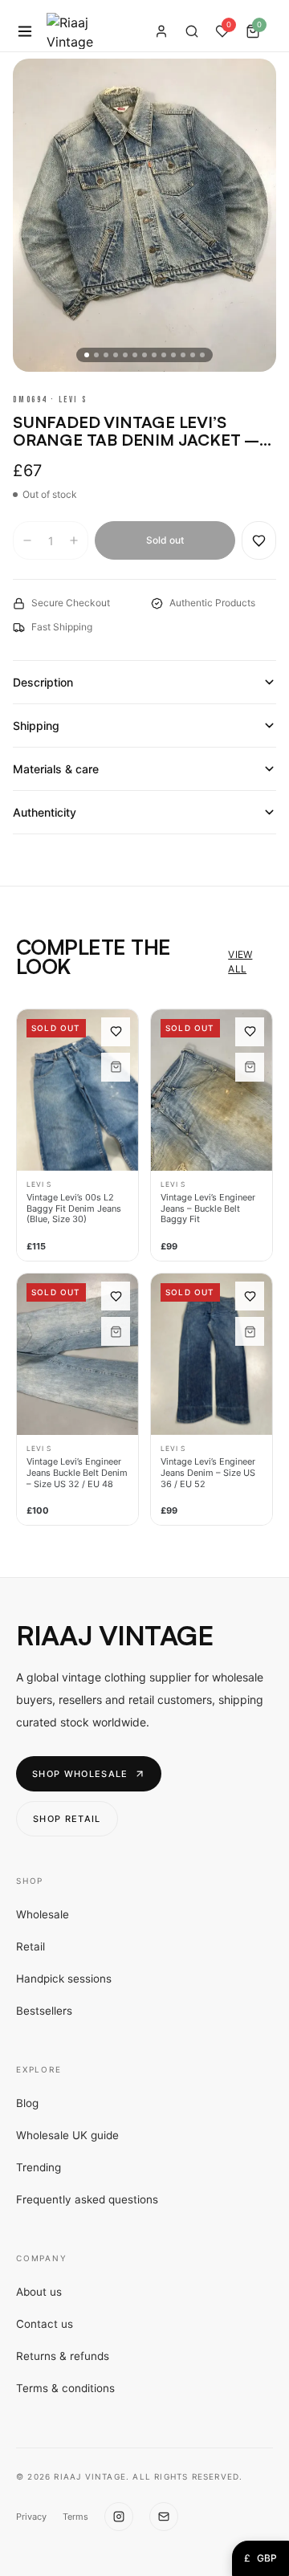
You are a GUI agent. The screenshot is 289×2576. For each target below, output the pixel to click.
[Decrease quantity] (27, 540)
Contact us (45, 2324)
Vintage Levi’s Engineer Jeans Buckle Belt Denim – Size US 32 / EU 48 (77, 1473)
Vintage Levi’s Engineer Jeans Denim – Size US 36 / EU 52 (208, 1473)
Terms (75, 2517)
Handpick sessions (64, 1979)
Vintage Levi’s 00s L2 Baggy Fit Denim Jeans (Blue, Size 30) (74, 1209)
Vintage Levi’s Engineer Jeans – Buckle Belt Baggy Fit (208, 1209)
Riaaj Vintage (114, 1635)
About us (39, 2292)
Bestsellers (44, 2011)
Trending (39, 2167)
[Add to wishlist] (259, 540)
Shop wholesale (80, 1774)
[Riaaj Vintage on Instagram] (119, 2517)
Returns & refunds (63, 2356)
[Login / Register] (161, 31)
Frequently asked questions (87, 2199)
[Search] (192, 31)
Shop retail (67, 1819)
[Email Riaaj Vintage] (164, 2517)
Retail (31, 1946)
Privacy (31, 2517)
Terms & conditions (65, 2388)
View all (240, 962)
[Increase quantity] (74, 540)
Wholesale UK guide (67, 2135)
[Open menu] (25, 31)
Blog (27, 2103)
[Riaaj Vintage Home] (70, 31)
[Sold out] (116, 1067)
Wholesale (43, 1914)
